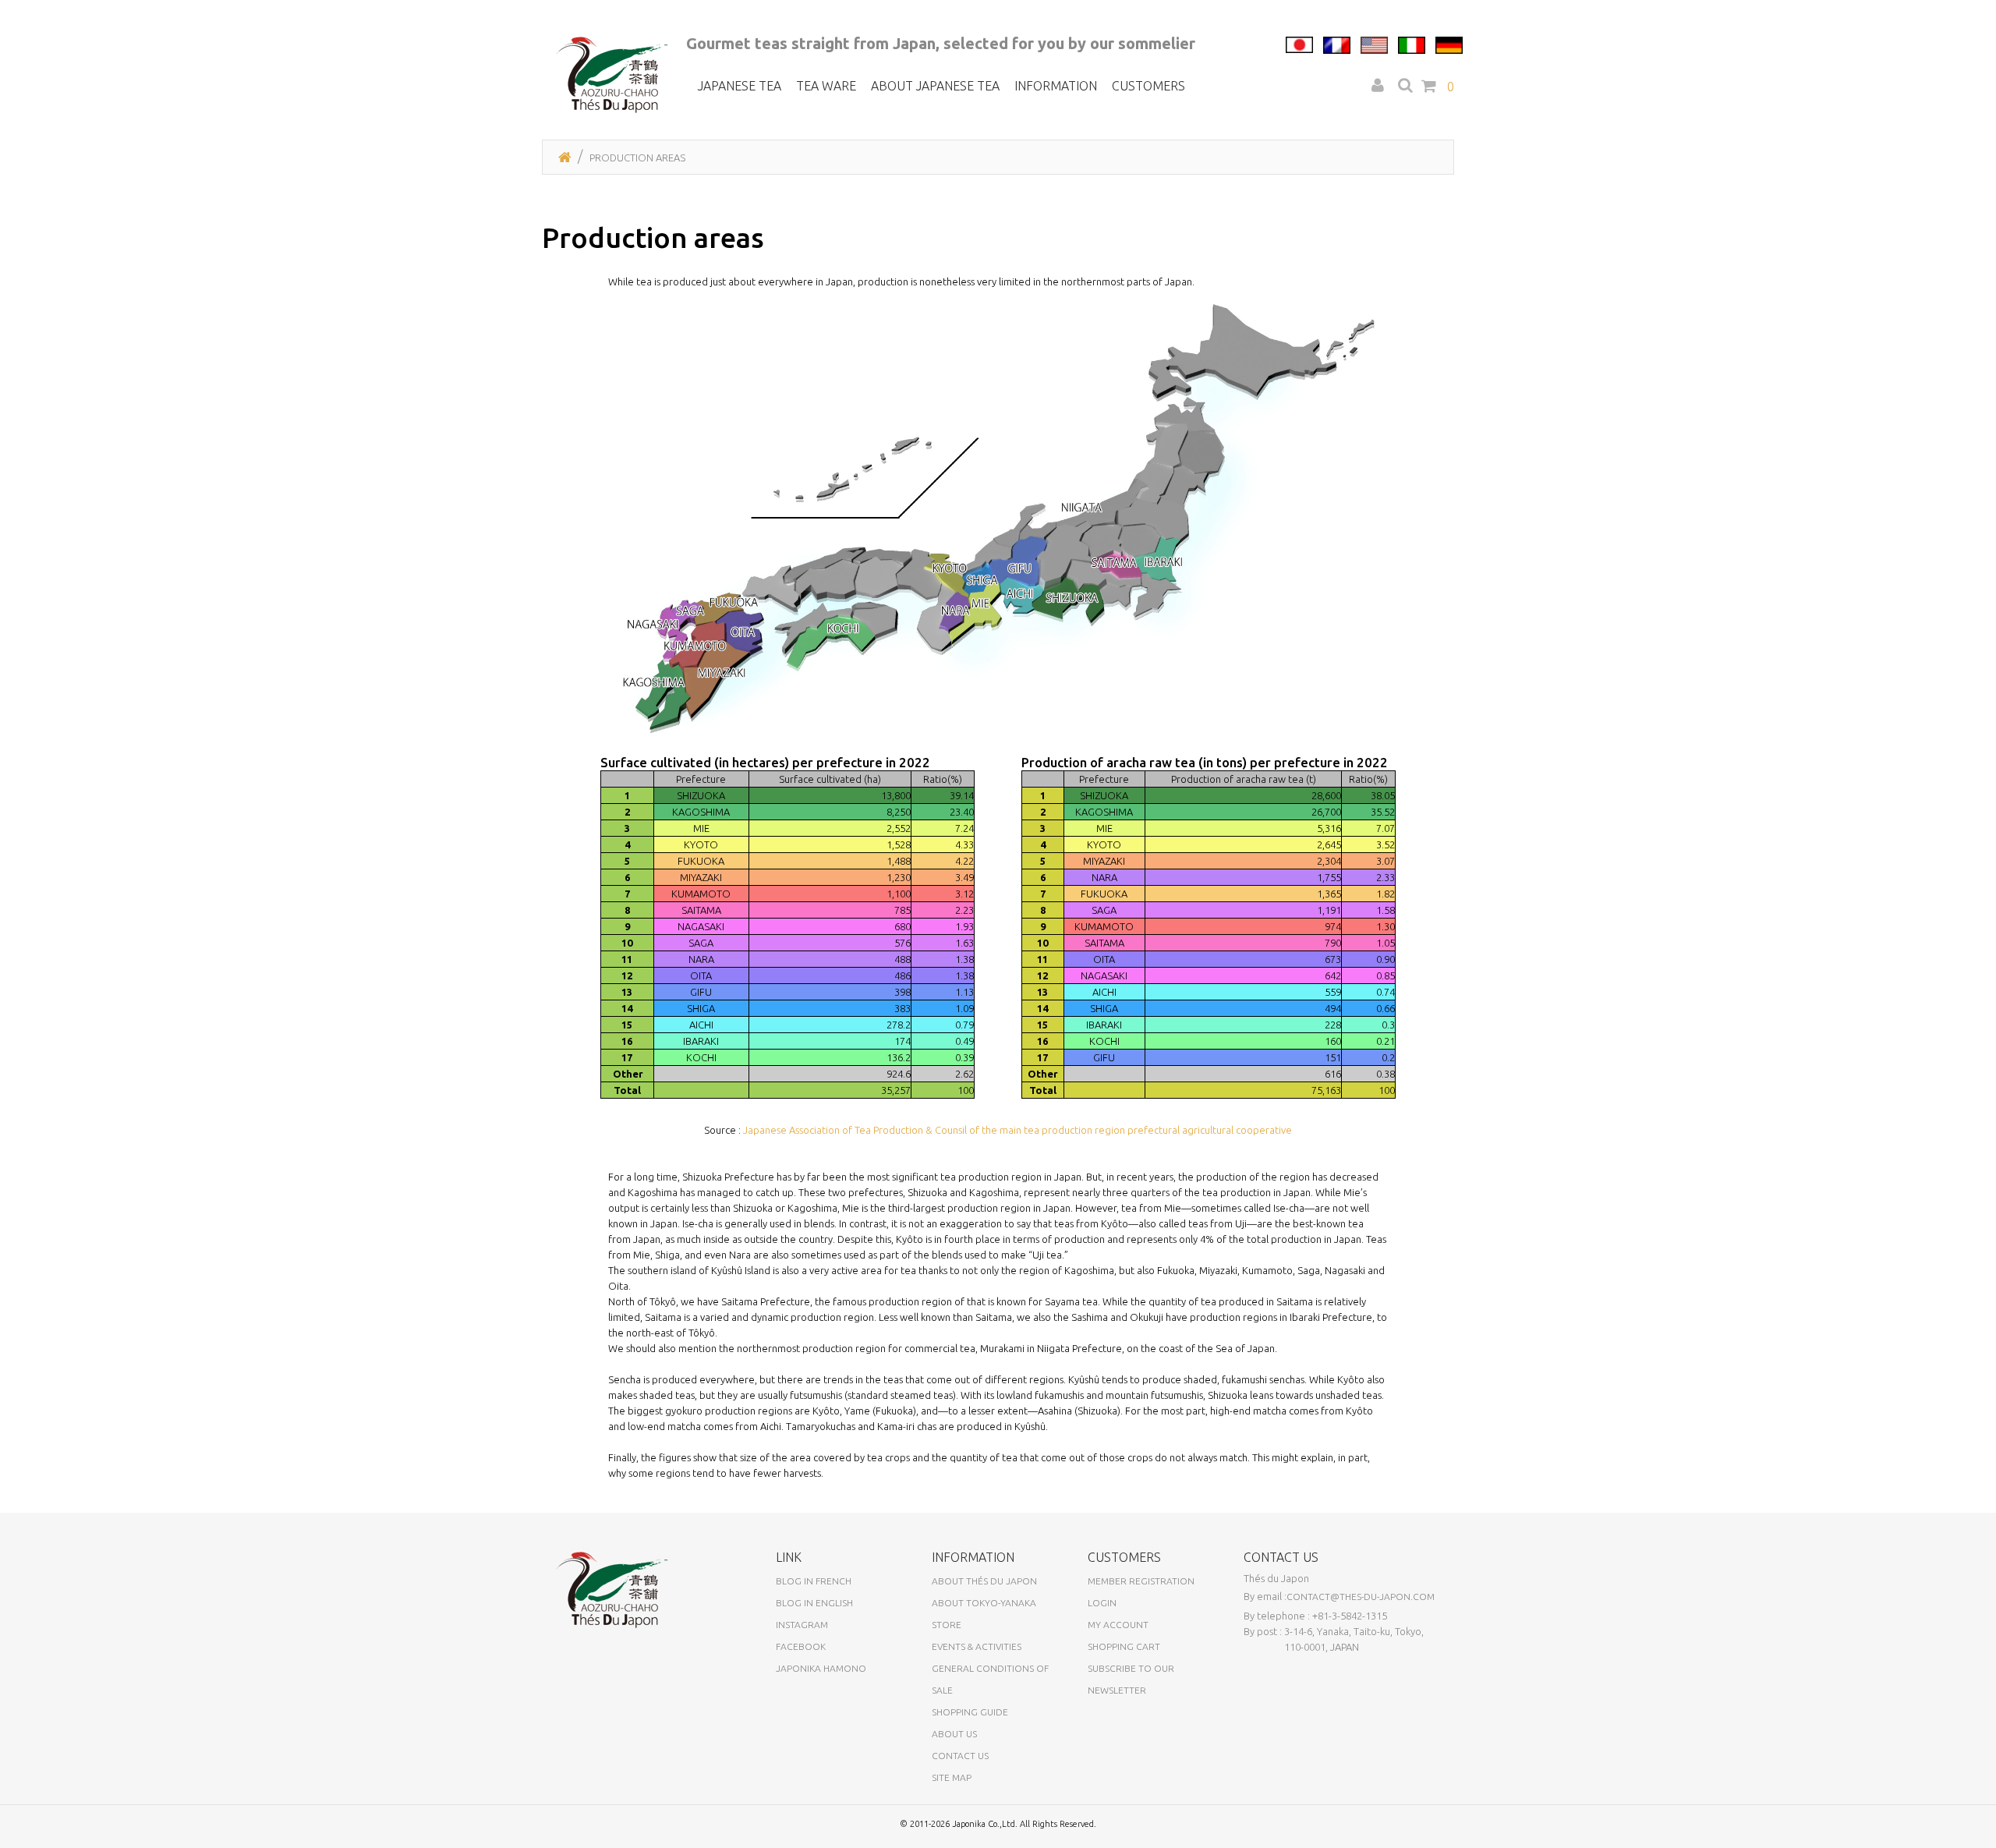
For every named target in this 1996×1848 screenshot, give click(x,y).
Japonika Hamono (821, 1668)
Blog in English (814, 1603)
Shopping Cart (1124, 1646)
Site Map (952, 1777)
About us (954, 1734)
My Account (1118, 1625)
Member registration (1141, 1581)
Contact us (960, 1756)
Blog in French (814, 1581)
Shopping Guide (970, 1712)
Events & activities (977, 1646)
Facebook (801, 1646)
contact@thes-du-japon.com (1361, 1597)
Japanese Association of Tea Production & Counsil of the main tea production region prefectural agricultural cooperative (1017, 1130)
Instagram (802, 1625)
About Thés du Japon (984, 1581)
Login (1102, 1603)
